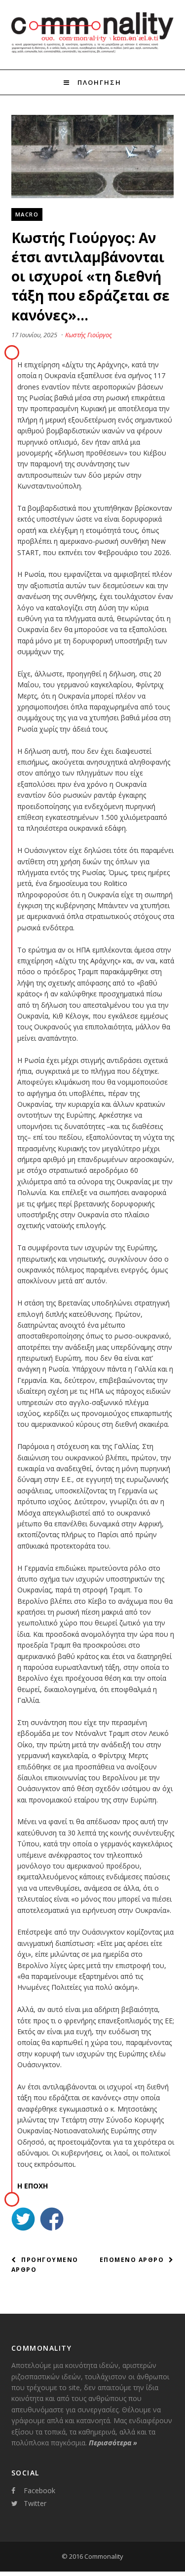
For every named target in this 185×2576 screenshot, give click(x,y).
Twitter (35, 2503)
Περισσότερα (113, 2443)
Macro (27, 214)
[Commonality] (93, 51)
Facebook (39, 2490)
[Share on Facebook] (52, 2220)
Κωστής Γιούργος (89, 335)
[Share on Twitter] (23, 2220)
